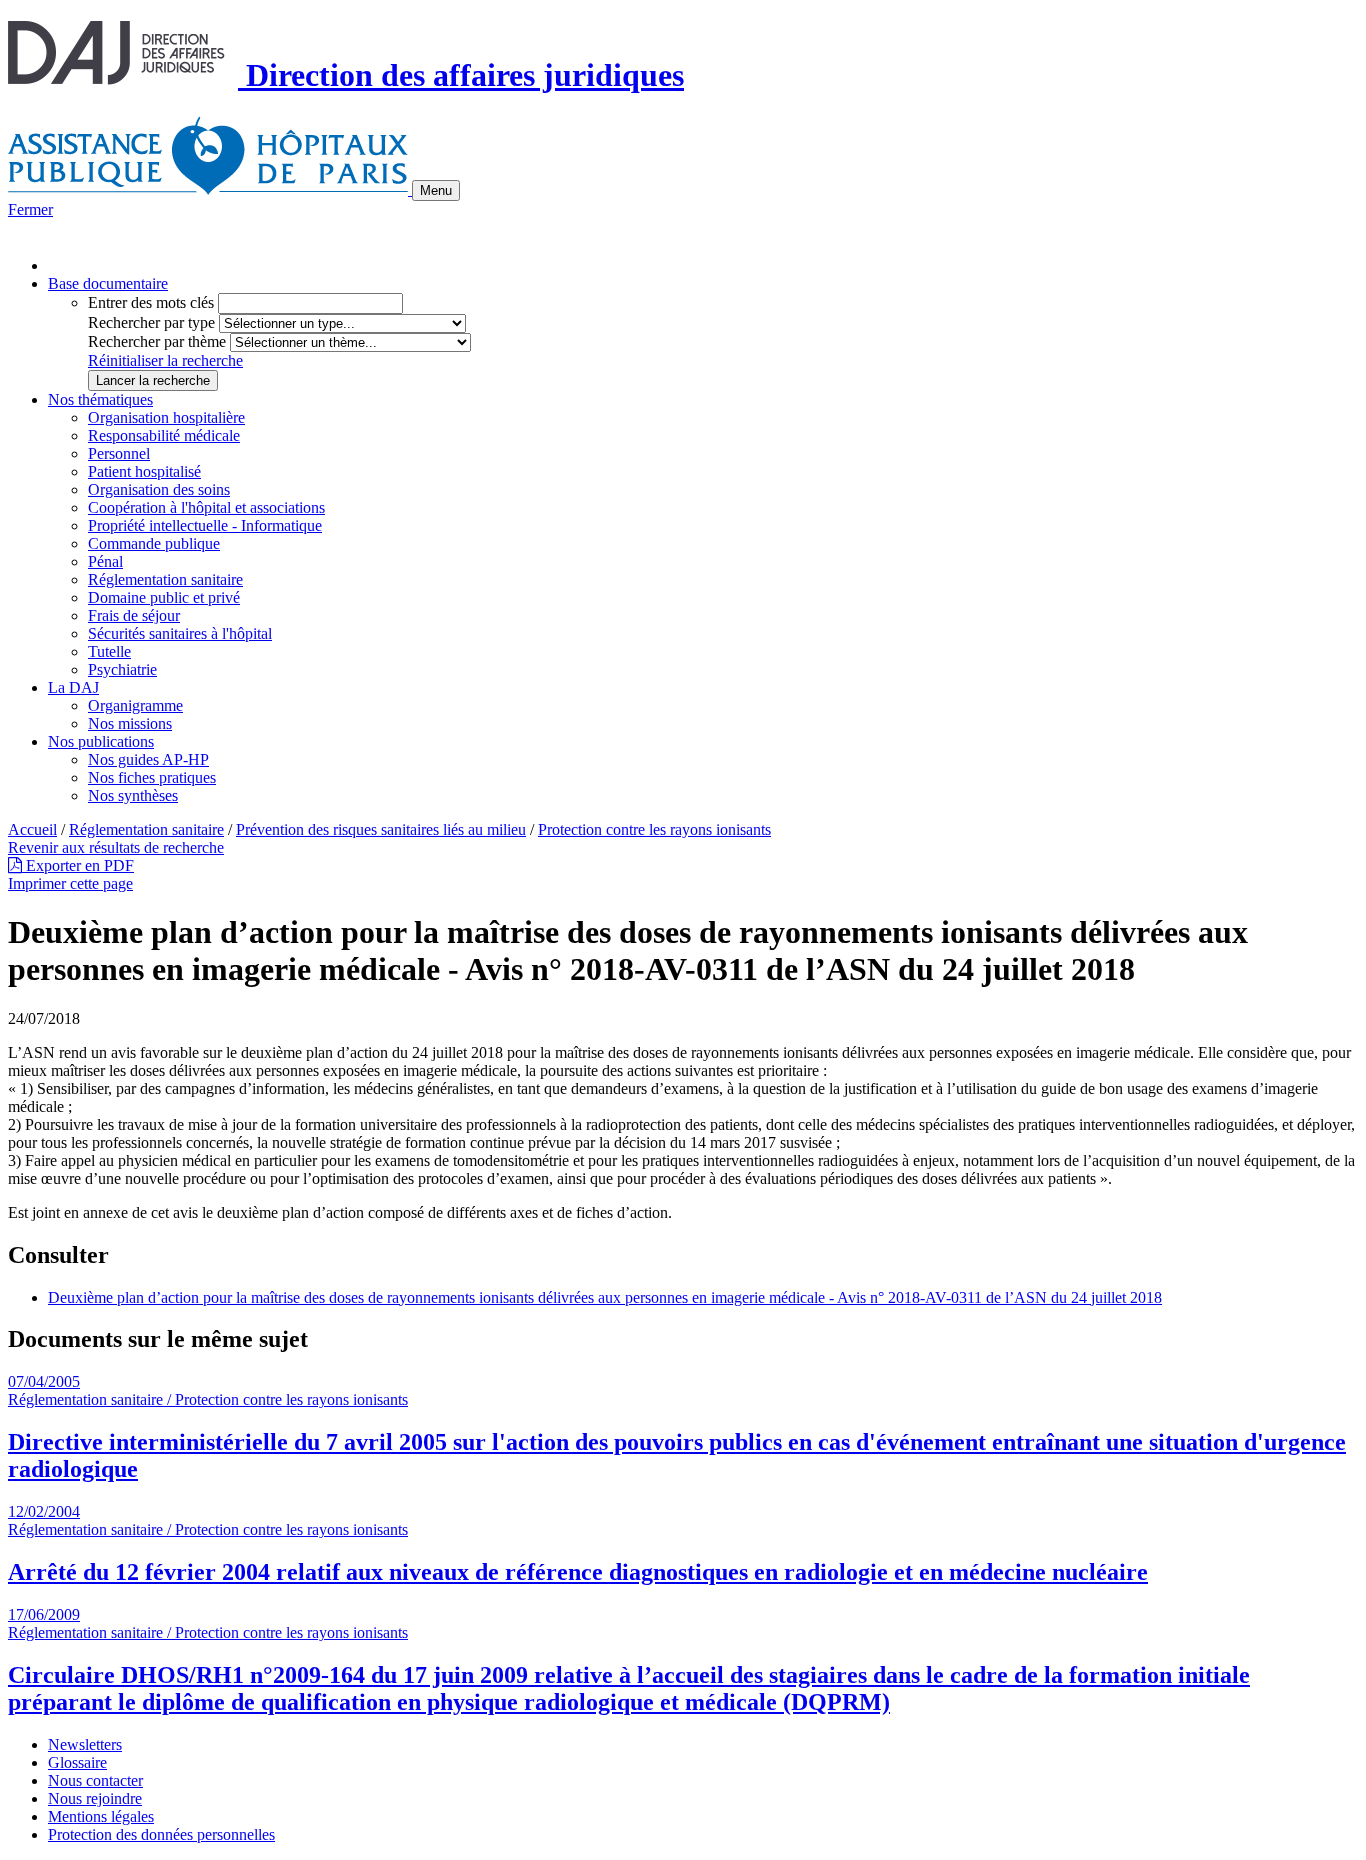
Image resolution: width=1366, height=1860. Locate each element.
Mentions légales (101, 1816)
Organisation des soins (159, 489)
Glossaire (77, 1762)
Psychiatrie (122, 669)
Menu (436, 190)
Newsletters (85, 1744)
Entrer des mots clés (151, 302)
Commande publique (154, 543)
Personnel (119, 453)
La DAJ (73, 687)
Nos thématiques (100, 399)
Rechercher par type (151, 322)
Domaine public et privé (164, 597)
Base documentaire (108, 283)
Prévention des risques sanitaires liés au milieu (381, 829)
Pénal (105, 561)
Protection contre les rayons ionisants (654, 829)
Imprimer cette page (70, 883)
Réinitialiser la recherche (165, 360)
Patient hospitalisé (144, 471)
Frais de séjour (134, 615)
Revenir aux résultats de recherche (116, 847)
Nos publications (101, 741)
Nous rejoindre (95, 1798)
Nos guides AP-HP (148, 759)
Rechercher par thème (157, 341)
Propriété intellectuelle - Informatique (205, 525)
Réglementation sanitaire (165, 579)
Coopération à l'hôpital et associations (206, 507)
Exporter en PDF (78, 865)
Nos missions (130, 723)
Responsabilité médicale (164, 435)
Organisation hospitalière (166, 417)
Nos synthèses (133, 795)
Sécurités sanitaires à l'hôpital (180, 633)
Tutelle (109, 651)
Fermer (30, 209)
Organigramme (135, 705)
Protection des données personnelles (161, 1834)
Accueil (32, 829)
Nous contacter (95, 1780)
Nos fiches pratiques (152, 777)
